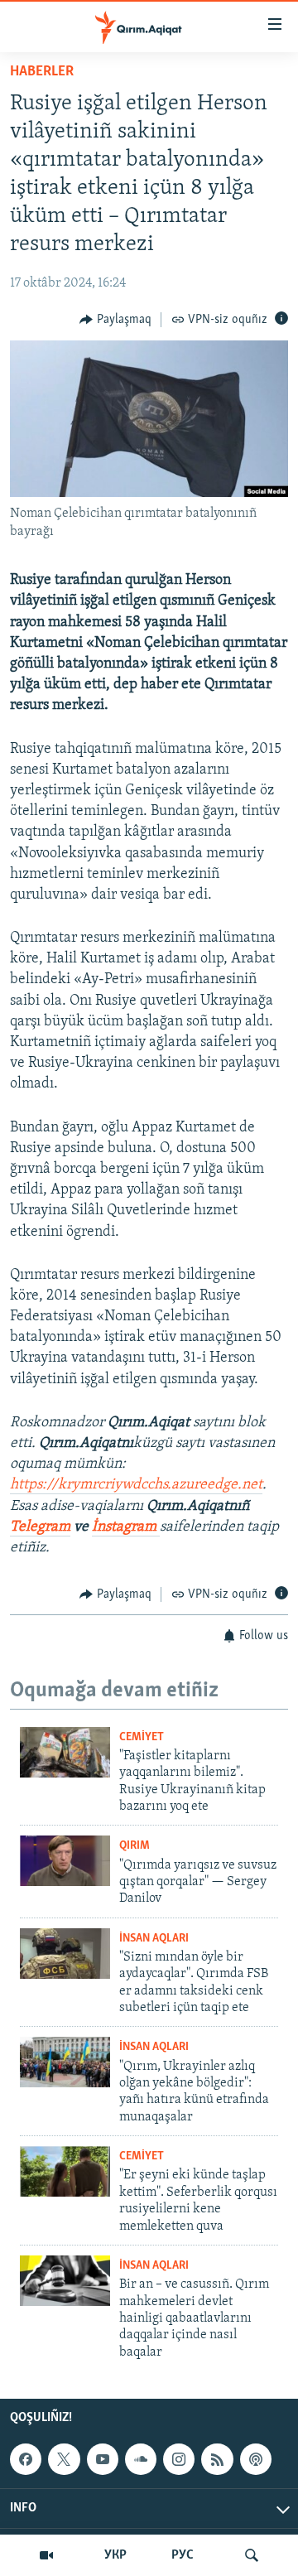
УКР (115, 2555)
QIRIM (135, 1846)
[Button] (115, 320)
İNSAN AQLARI (154, 1939)
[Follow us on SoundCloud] (141, 2459)
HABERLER (42, 72)
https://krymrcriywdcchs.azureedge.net (136, 1485)
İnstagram (126, 1527)
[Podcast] (256, 2459)
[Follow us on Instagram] (179, 2459)
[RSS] (217, 2459)
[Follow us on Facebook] (26, 2459)
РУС (183, 2555)
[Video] (46, 2555)
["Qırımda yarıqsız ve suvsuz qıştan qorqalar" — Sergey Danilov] (65, 1861)
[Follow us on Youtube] (103, 2459)
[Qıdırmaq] (252, 2555)
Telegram (40, 1527)
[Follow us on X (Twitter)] (64, 2459)
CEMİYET (142, 1737)
